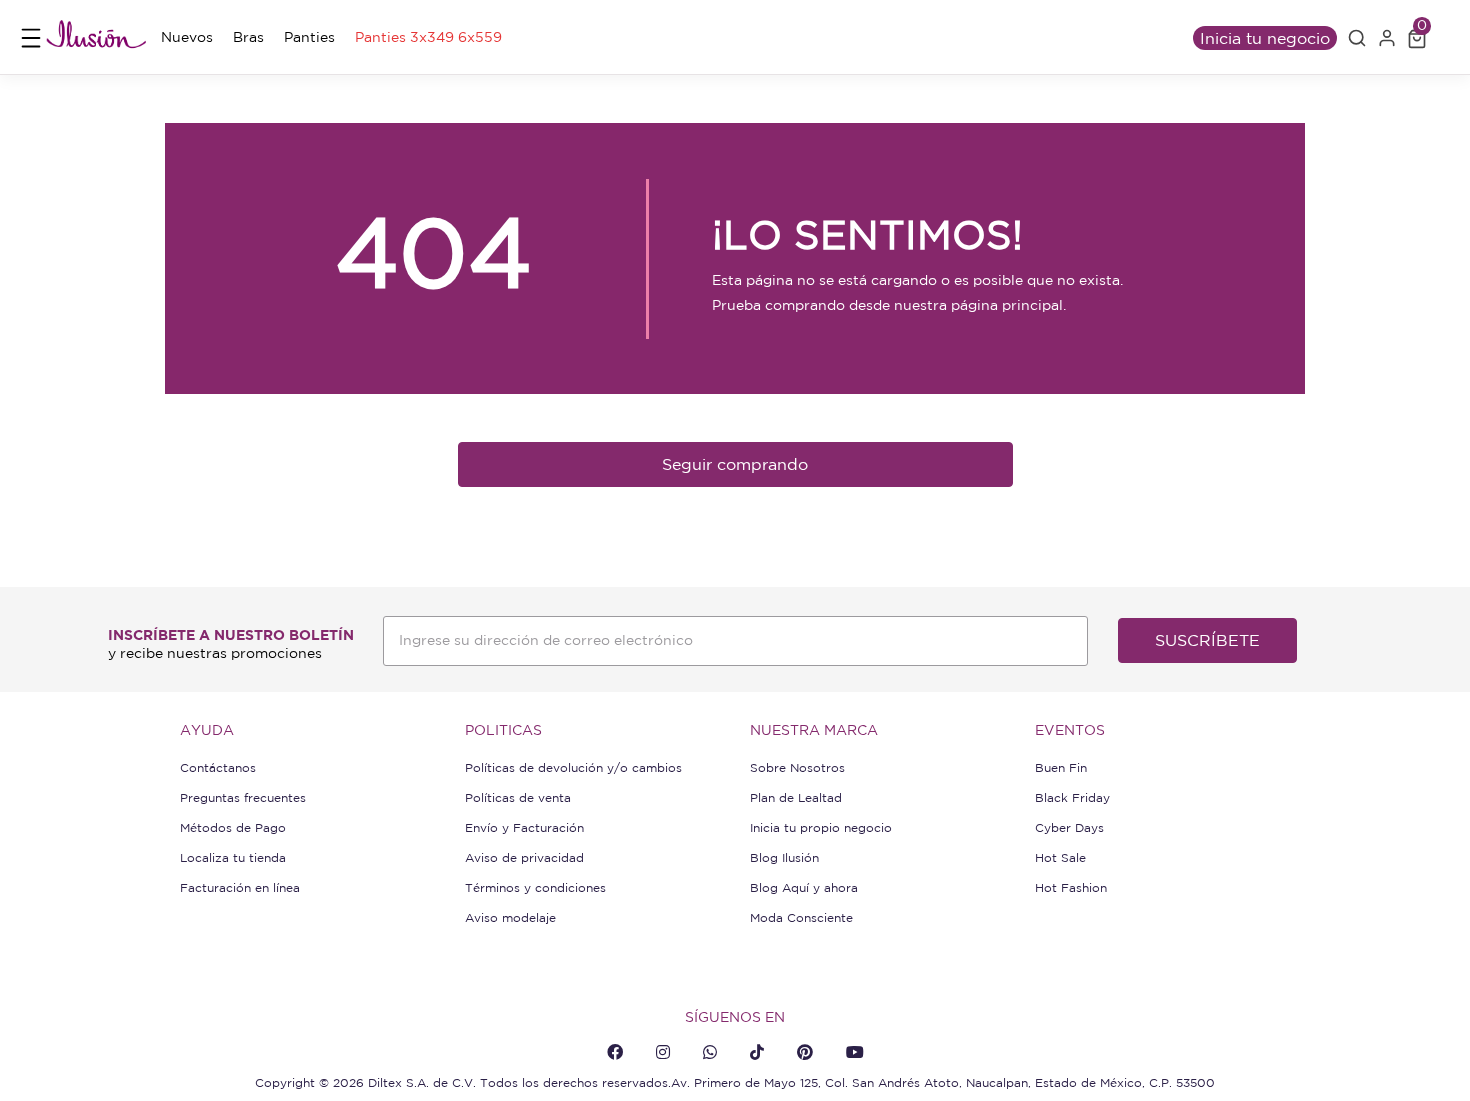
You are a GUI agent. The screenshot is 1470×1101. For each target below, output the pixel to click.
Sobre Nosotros (797, 767)
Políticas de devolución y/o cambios (573, 767)
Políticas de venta (518, 797)
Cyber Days (1069, 827)
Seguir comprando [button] (735, 464)
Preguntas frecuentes (243, 797)
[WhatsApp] (710, 1052)
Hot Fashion (1071, 887)
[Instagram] (663, 1052)
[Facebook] (615, 1052)
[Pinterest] (805, 1052)
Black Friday (1072, 797)
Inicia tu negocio (1265, 38)
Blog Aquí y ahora (804, 887)
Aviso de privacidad (524, 857)
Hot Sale (1060, 857)
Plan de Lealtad (796, 797)
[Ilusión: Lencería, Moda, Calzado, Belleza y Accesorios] (96, 37)
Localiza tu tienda (233, 857)
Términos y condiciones (535, 887)
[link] (187, 37)
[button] (1357, 38)
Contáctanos (218, 767)
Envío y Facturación (524, 827)
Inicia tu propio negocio (821, 827)
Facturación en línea (240, 887)
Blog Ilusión (784, 857)
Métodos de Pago (233, 827)
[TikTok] (757, 1052)
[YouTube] (855, 1052)
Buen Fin (1061, 767)
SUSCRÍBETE (1207, 640)
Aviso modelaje (510, 917)
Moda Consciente (801, 917)
